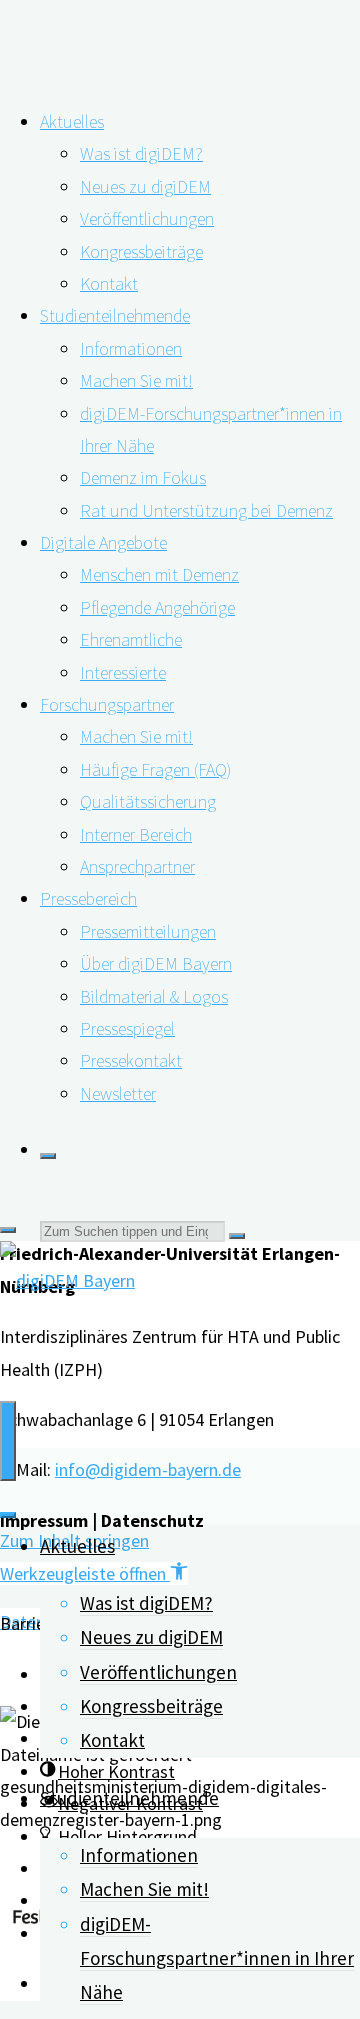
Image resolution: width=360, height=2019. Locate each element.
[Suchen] (48, 1156)
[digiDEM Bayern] (67, 1280)
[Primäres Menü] (8, 1441)
